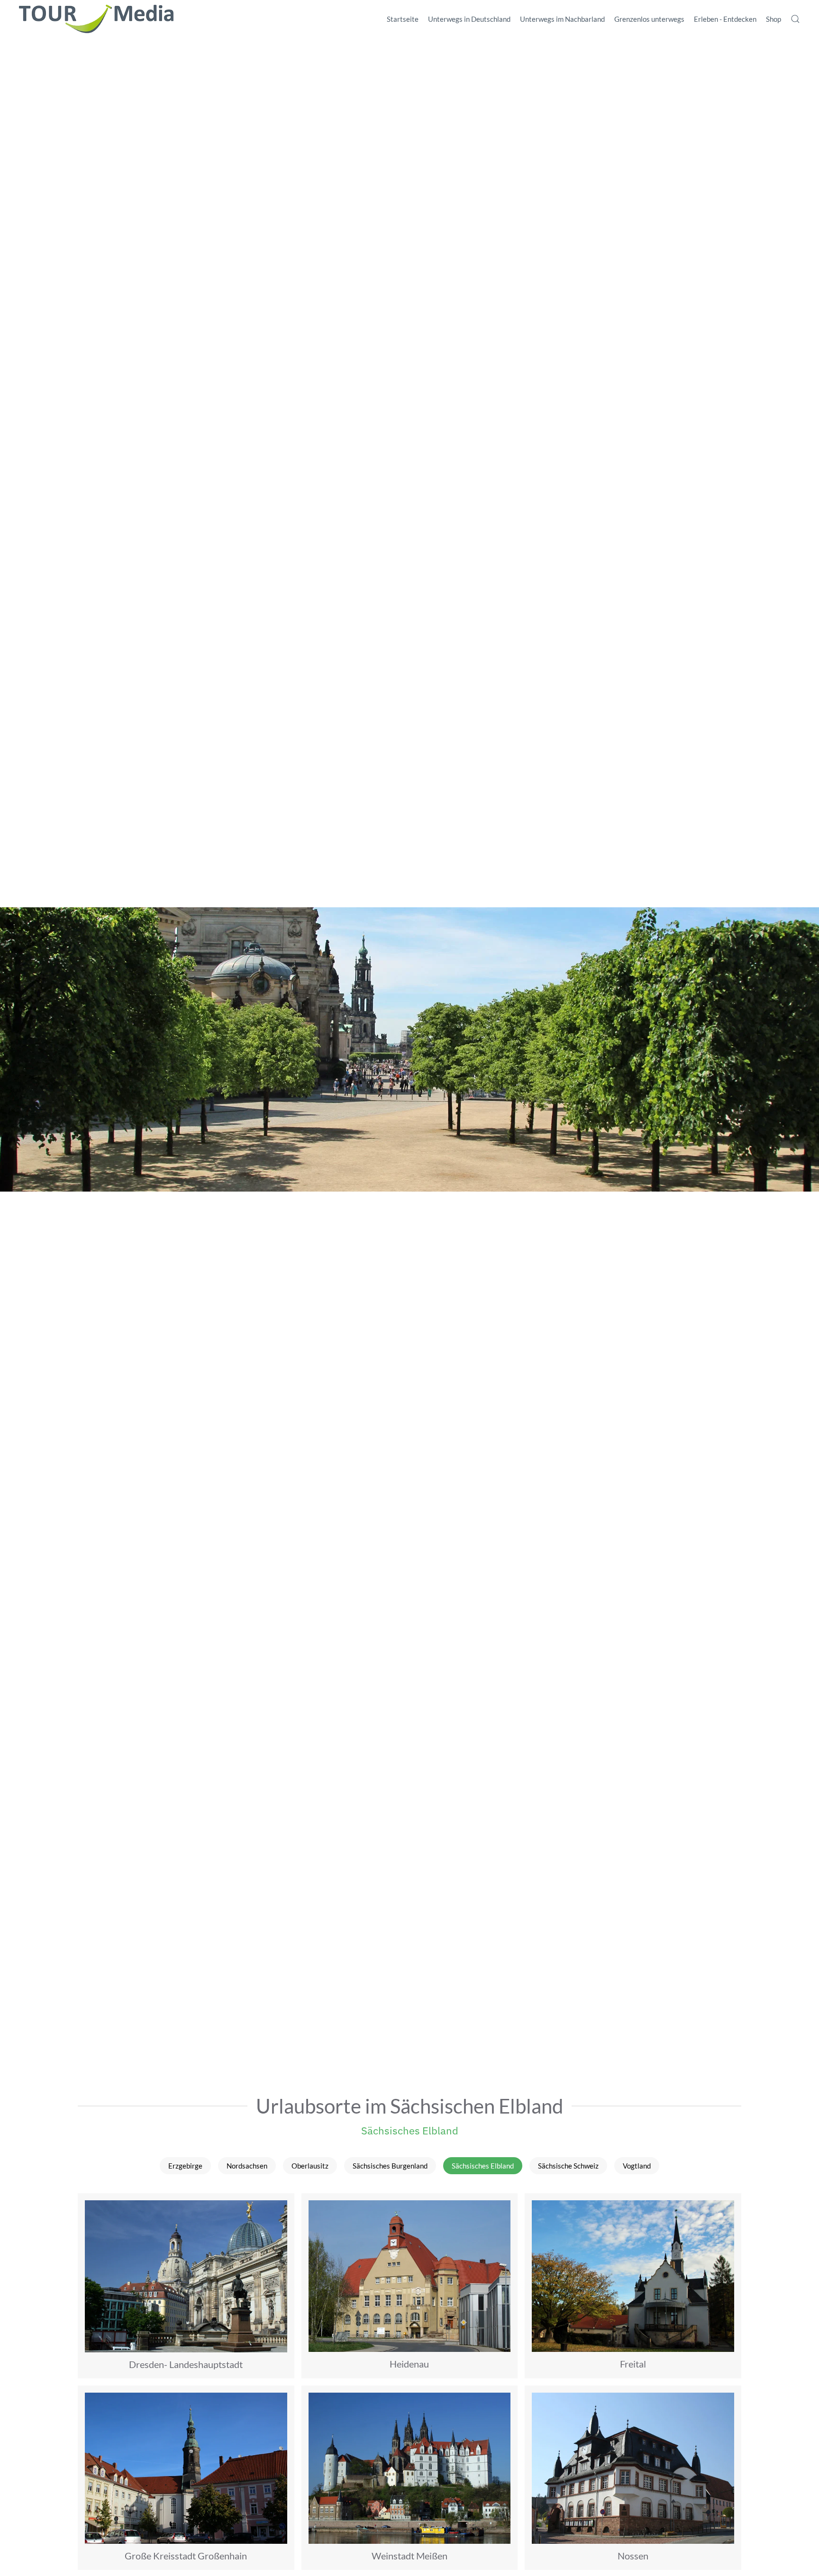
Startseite (403, 19)
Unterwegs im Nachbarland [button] (562, 19)
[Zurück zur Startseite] (96, 19)
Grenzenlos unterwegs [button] (649, 19)
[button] (795, 19)
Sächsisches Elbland (410, 2130)
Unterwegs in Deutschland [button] (469, 19)
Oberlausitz (310, 2166)
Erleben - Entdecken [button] (725, 19)
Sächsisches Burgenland (390, 2166)
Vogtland (637, 2166)
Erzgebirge (185, 2166)
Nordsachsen (247, 2166)
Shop (773, 19)
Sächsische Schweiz (568, 2166)
